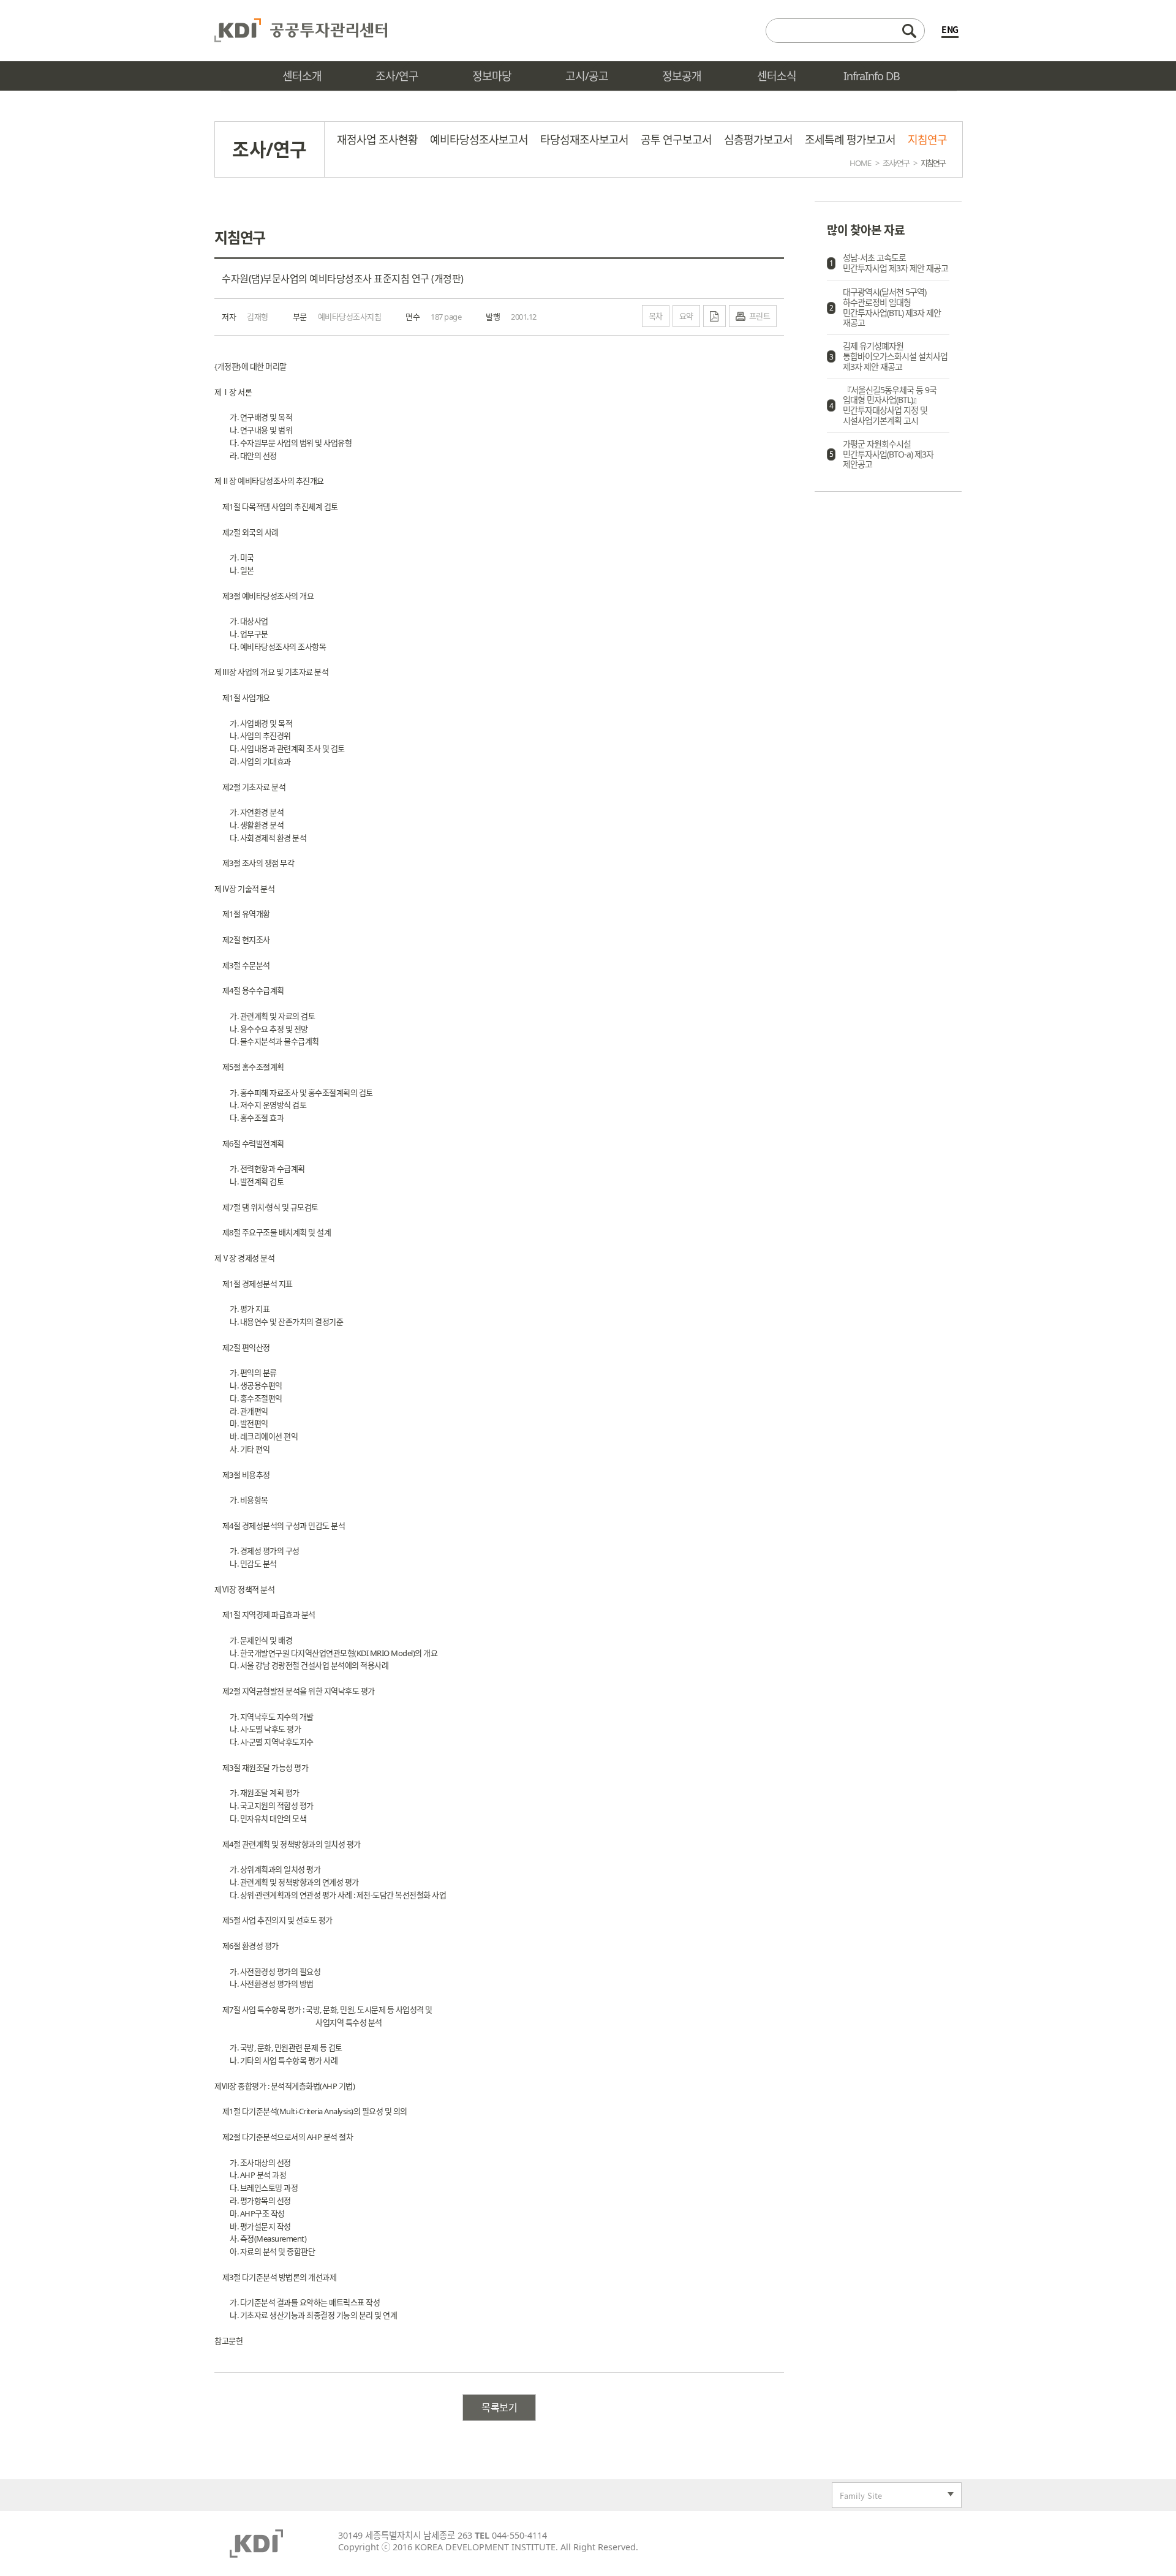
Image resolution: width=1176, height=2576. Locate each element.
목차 (656, 316)
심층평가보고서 (758, 140)
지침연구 (927, 140)
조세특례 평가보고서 (850, 140)
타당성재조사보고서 (584, 140)
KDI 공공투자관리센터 (301, 31)
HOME (860, 163)
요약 (686, 316)
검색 (909, 31)
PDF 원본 (714, 316)
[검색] (845, 31)
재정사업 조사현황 (377, 140)
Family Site (857, 2497)
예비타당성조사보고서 (479, 140)
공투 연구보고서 (676, 140)
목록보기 (499, 2408)
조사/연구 (896, 163)
